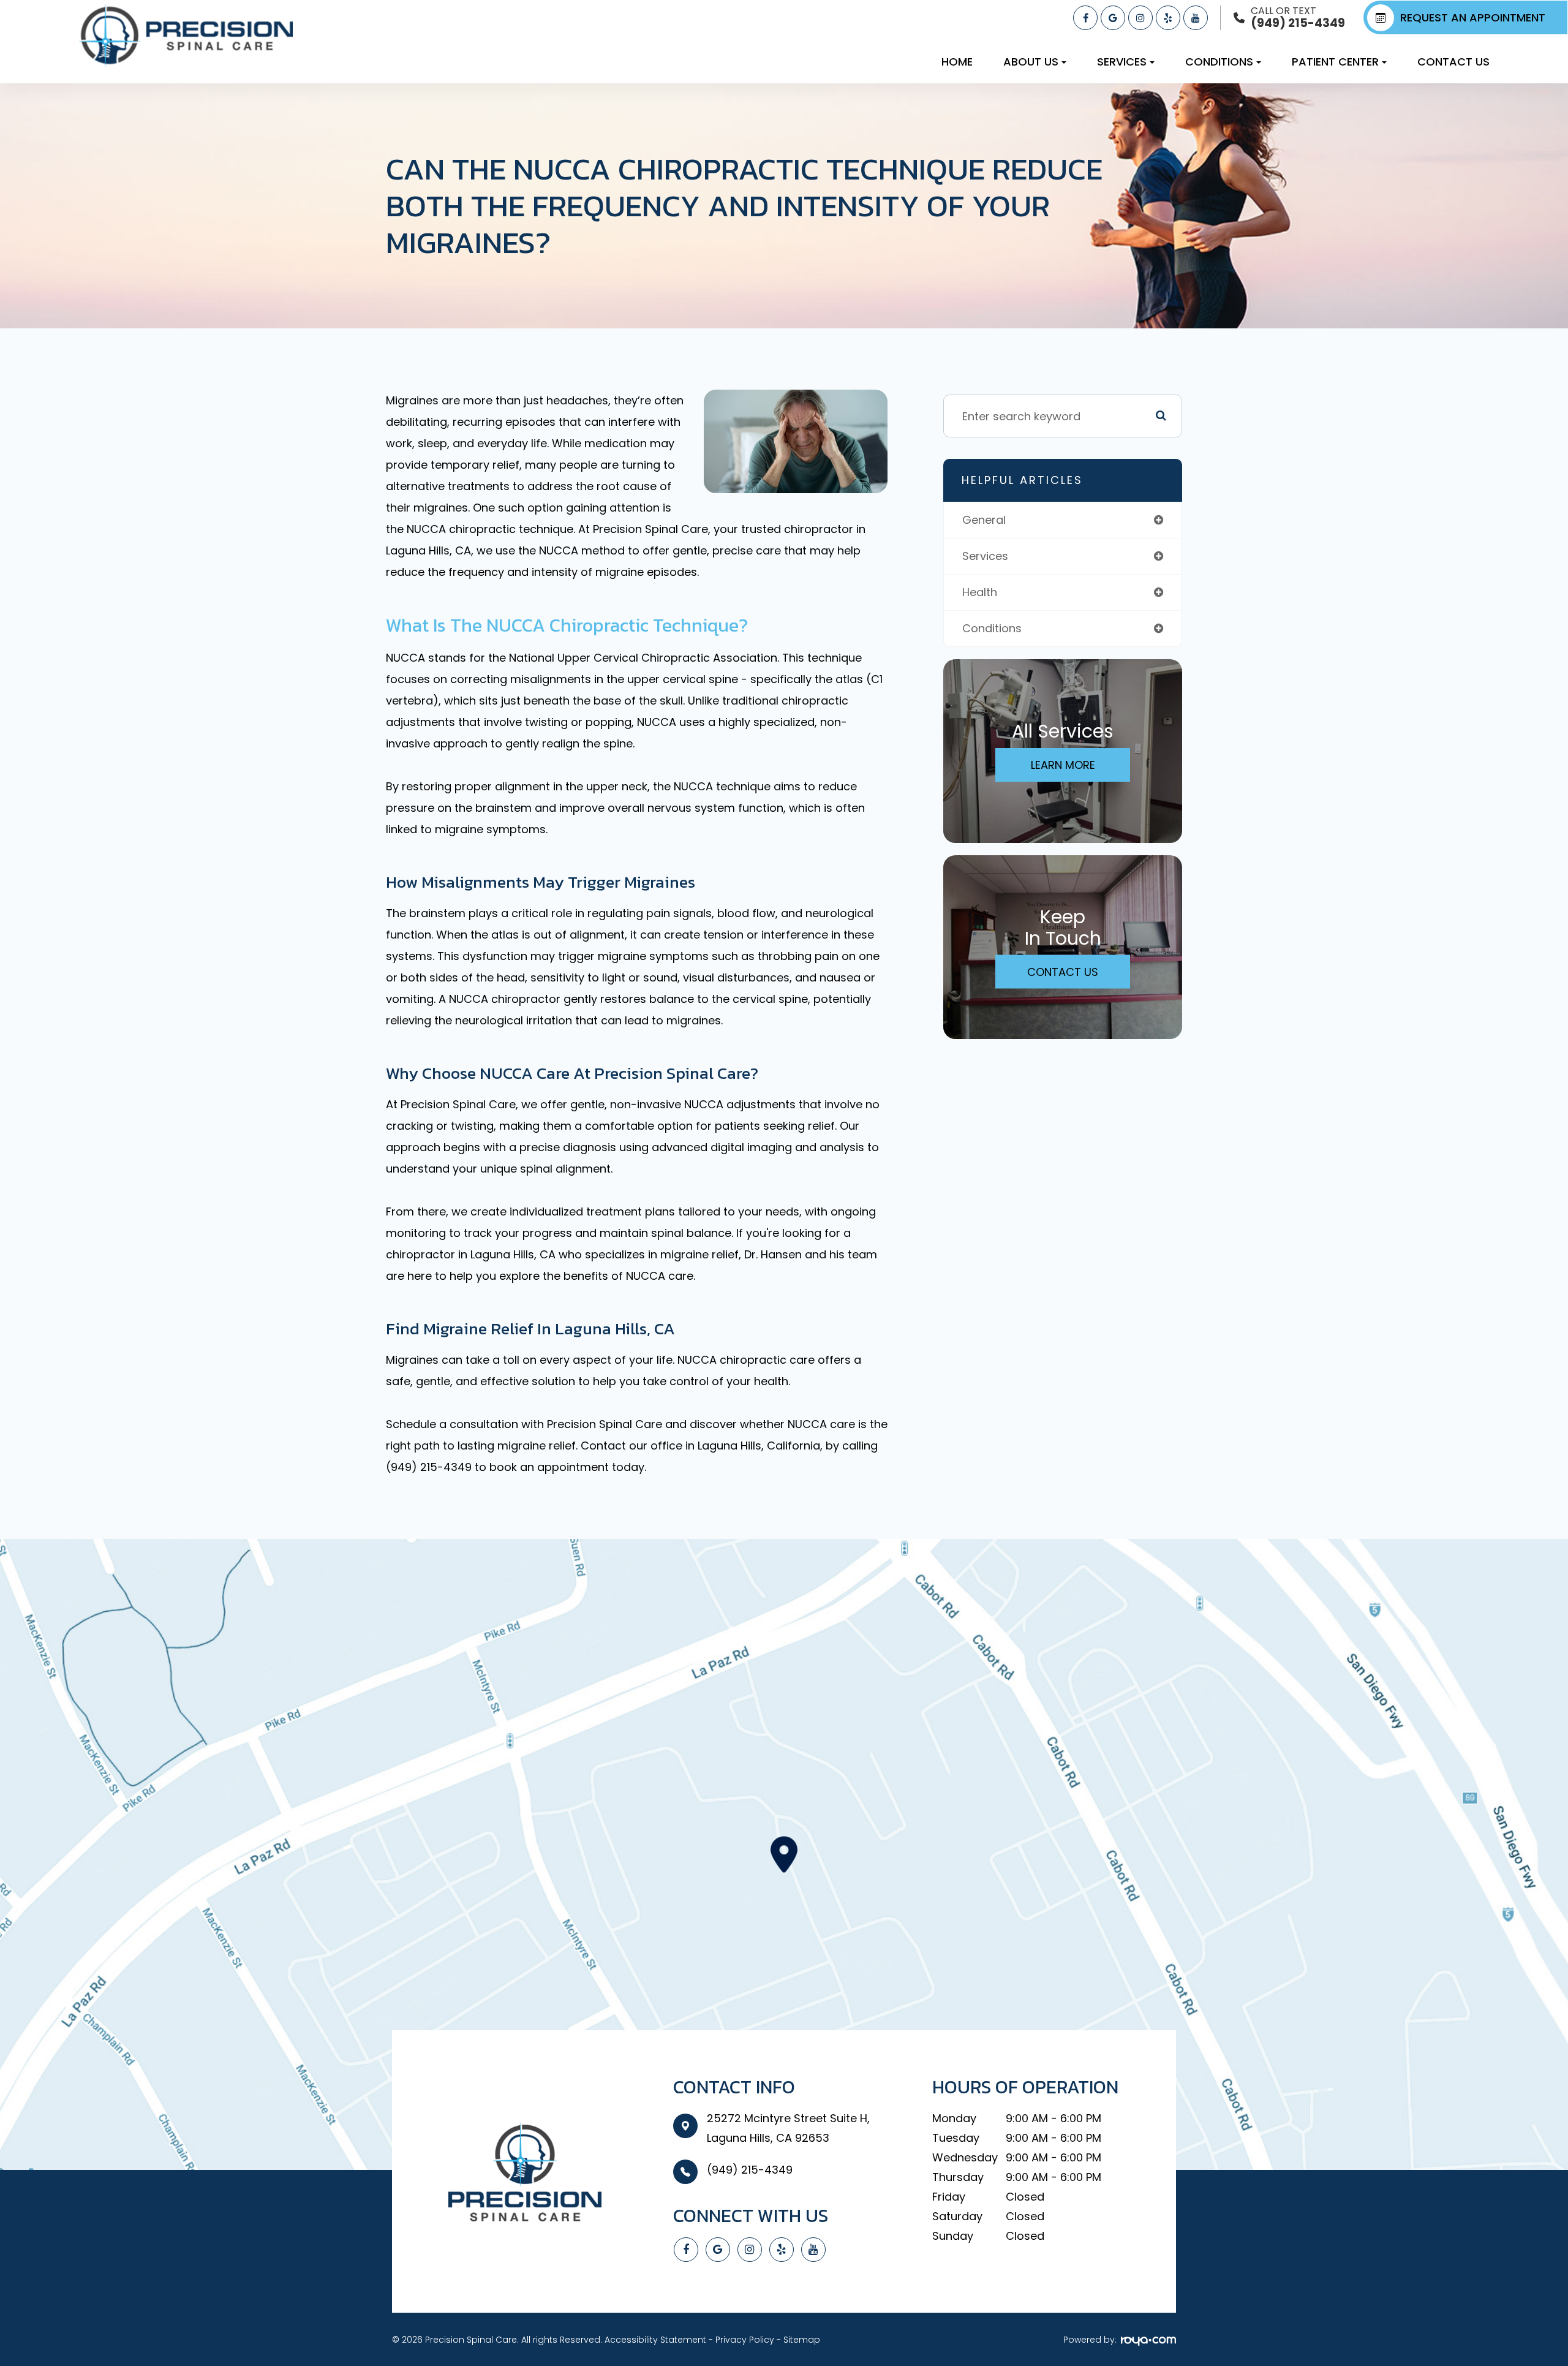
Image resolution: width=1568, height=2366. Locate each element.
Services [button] (1122, 62)
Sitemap (802, 2340)
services (985, 556)
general (984, 520)
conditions (992, 628)
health (980, 592)
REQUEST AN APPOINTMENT (1473, 17)
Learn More (1063, 765)
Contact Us (1453, 62)
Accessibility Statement (655, 2340)
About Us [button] (1031, 62)
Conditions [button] (1219, 62)
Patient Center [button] (1335, 62)
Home (957, 62)
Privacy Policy (745, 2340)
